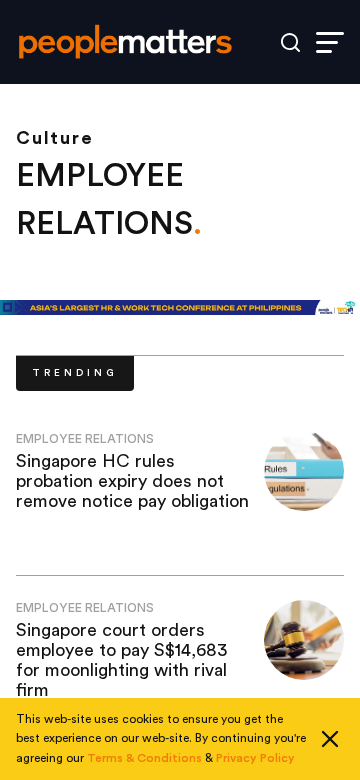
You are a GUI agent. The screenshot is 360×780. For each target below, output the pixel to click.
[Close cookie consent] (330, 739)
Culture (55, 138)
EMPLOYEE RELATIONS (85, 438)
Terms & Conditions (144, 758)
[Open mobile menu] (330, 42)
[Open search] (290, 42)
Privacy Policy (255, 758)
